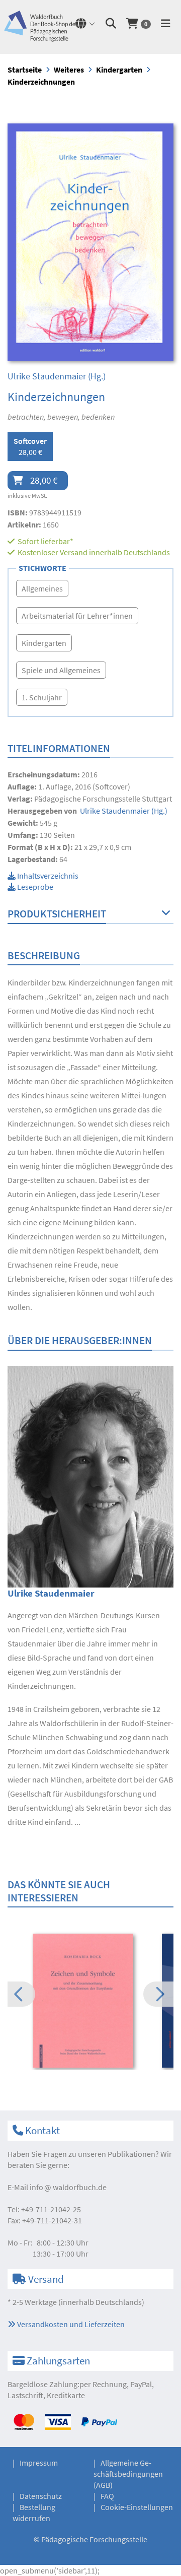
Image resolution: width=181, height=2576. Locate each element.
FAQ (107, 2496)
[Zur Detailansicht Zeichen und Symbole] (90, 2001)
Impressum (39, 2463)
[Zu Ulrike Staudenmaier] (90, 1476)
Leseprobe (34, 887)
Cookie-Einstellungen (137, 2507)
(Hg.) (57, 376)
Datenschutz (41, 2496)
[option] (90, 2002)
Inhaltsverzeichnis (47, 876)
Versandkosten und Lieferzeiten (70, 2324)
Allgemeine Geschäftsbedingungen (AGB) (128, 2474)
